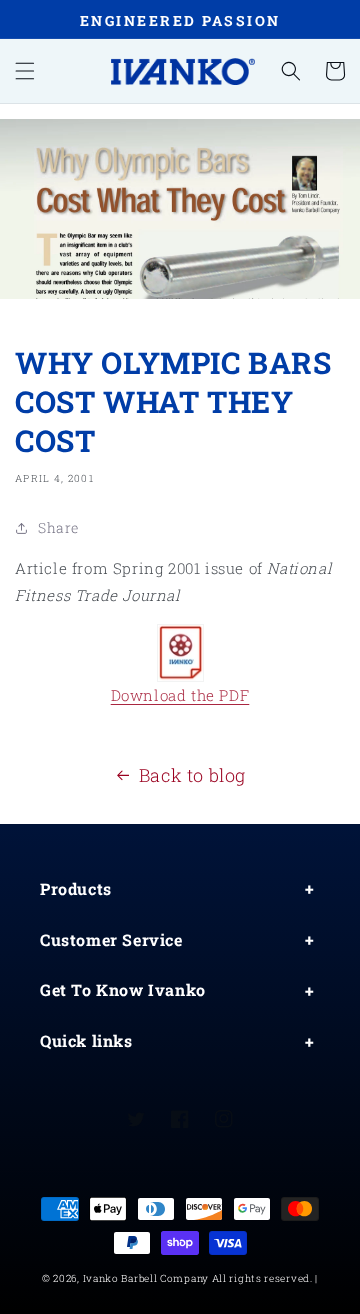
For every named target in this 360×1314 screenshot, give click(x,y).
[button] (25, 71)
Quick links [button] (86, 1040)
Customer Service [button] (111, 939)
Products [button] (76, 888)
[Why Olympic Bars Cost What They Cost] (180, 653)
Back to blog (192, 775)
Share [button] (58, 527)
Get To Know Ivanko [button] (123, 989)
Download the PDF (180, 695)
